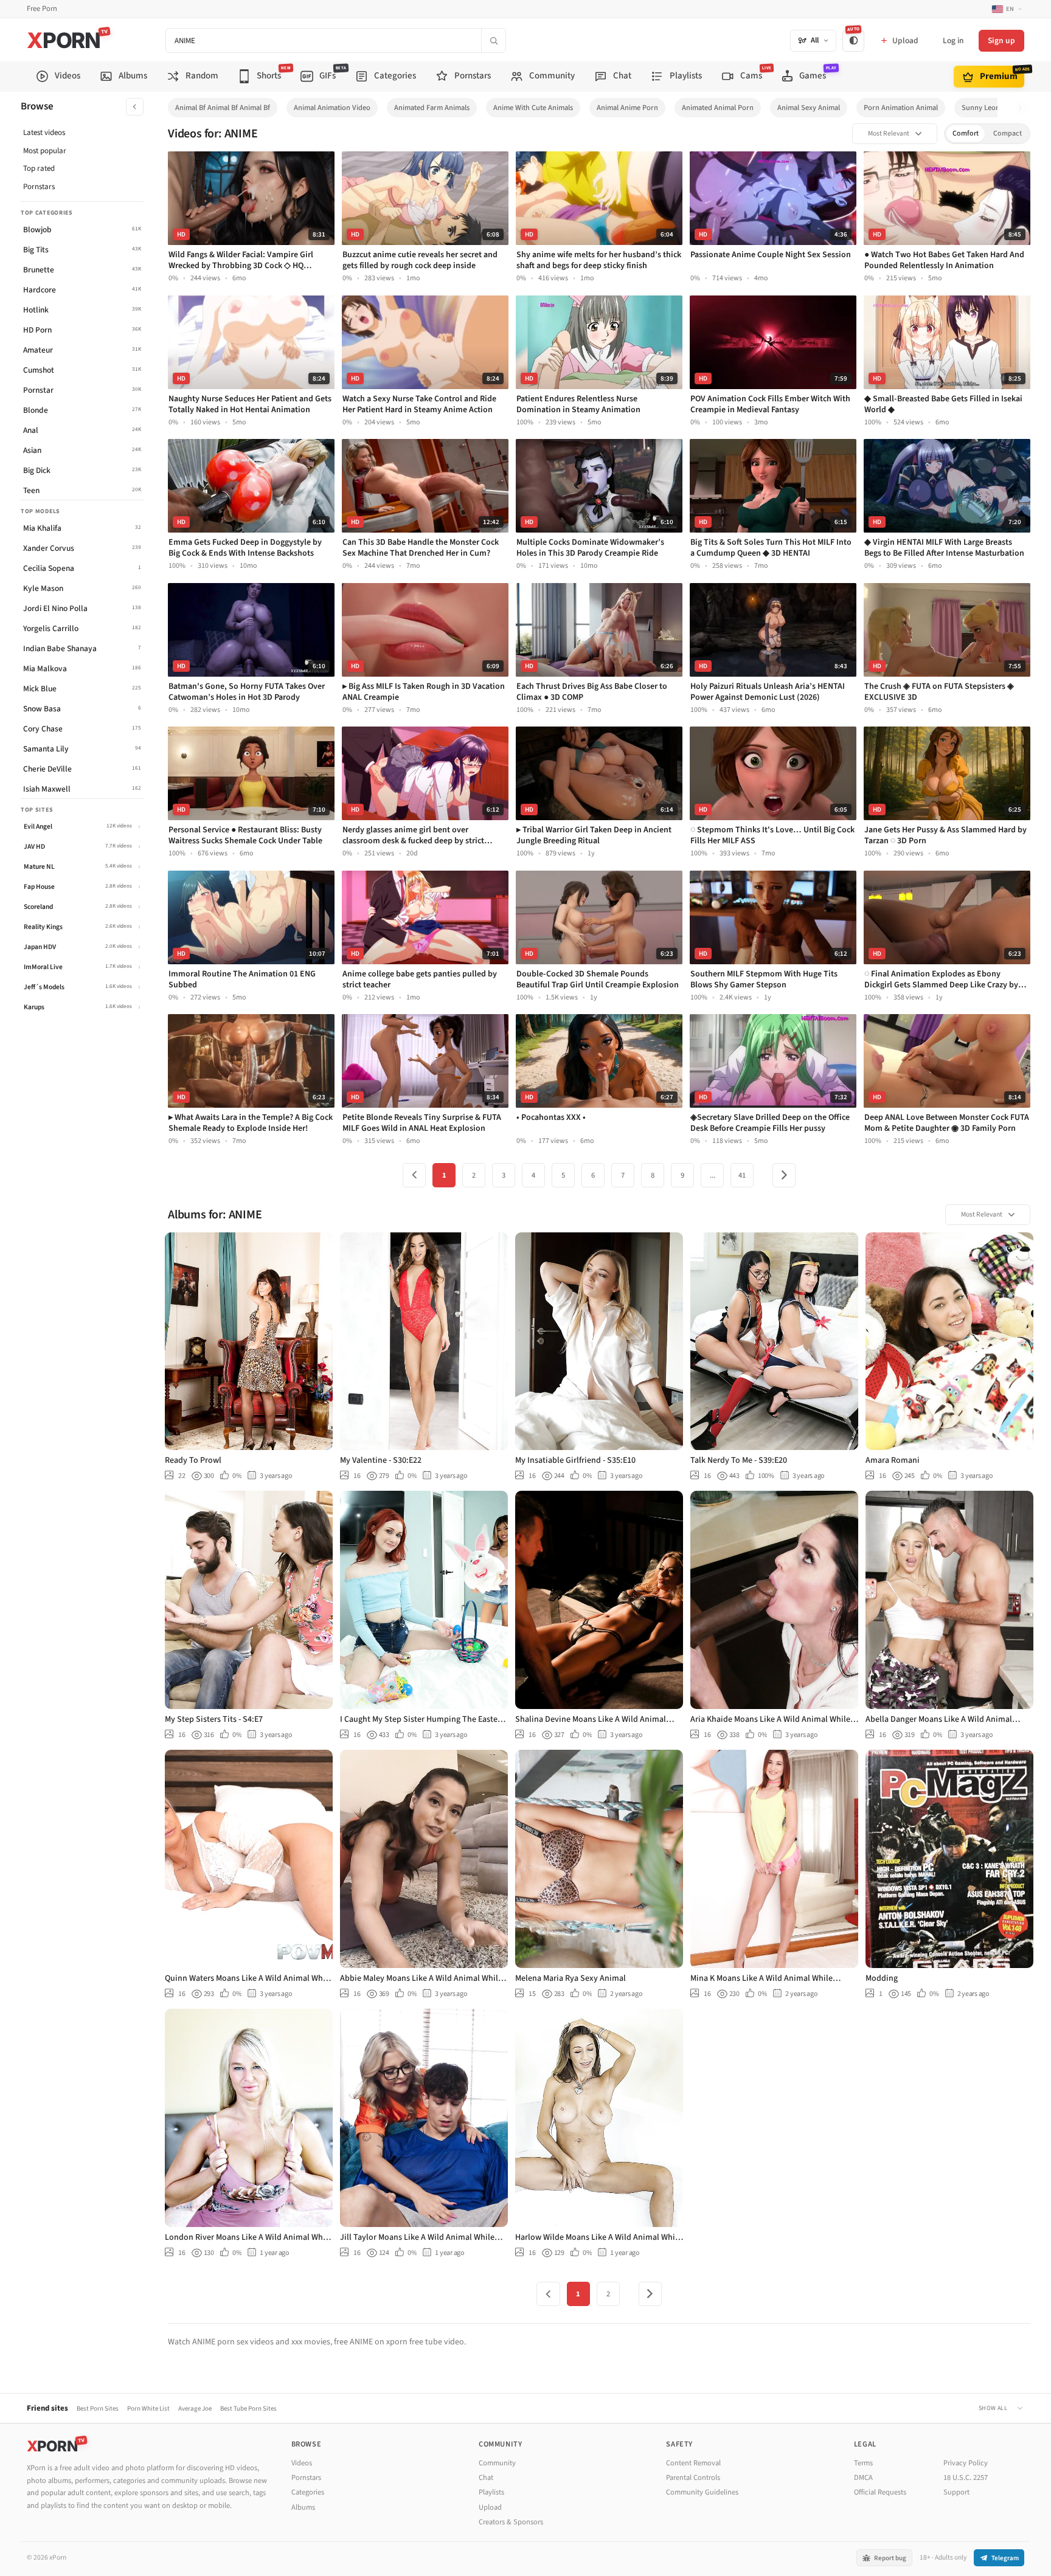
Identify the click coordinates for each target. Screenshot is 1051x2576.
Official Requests (880, 2492)
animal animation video (332, 108)
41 (742, 1175)
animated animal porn (718, 108)
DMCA (863, 2478)
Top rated (39, 168)
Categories (308, 2492)
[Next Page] (784, 1175)
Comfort (966, 133)
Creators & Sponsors (511, 2522)
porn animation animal (901, 108)
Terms (863, 2463)
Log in (953, 40)
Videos (302, 2463)
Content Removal (693, 2463)
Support (956, 2492)
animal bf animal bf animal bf (223, 108)
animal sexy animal (809, 108)
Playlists (491, 2492)
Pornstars (39, 187)
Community (497, 2463)
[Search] (493, 40)
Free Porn (42, 9)
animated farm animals (432, 108)
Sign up (1001, 40)
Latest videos (44, 133)
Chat (486, 2478)
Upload (490, 2507)
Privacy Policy (966, 2463)
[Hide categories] (135, 107)
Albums (303, 2507)
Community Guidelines (702, 2492)
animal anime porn (627, 108)
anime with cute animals (533, 108)
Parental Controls (693, 2478)
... (713, 1175)
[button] (1023, 108)
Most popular (45, 151)
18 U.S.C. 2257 (966, 2478)
